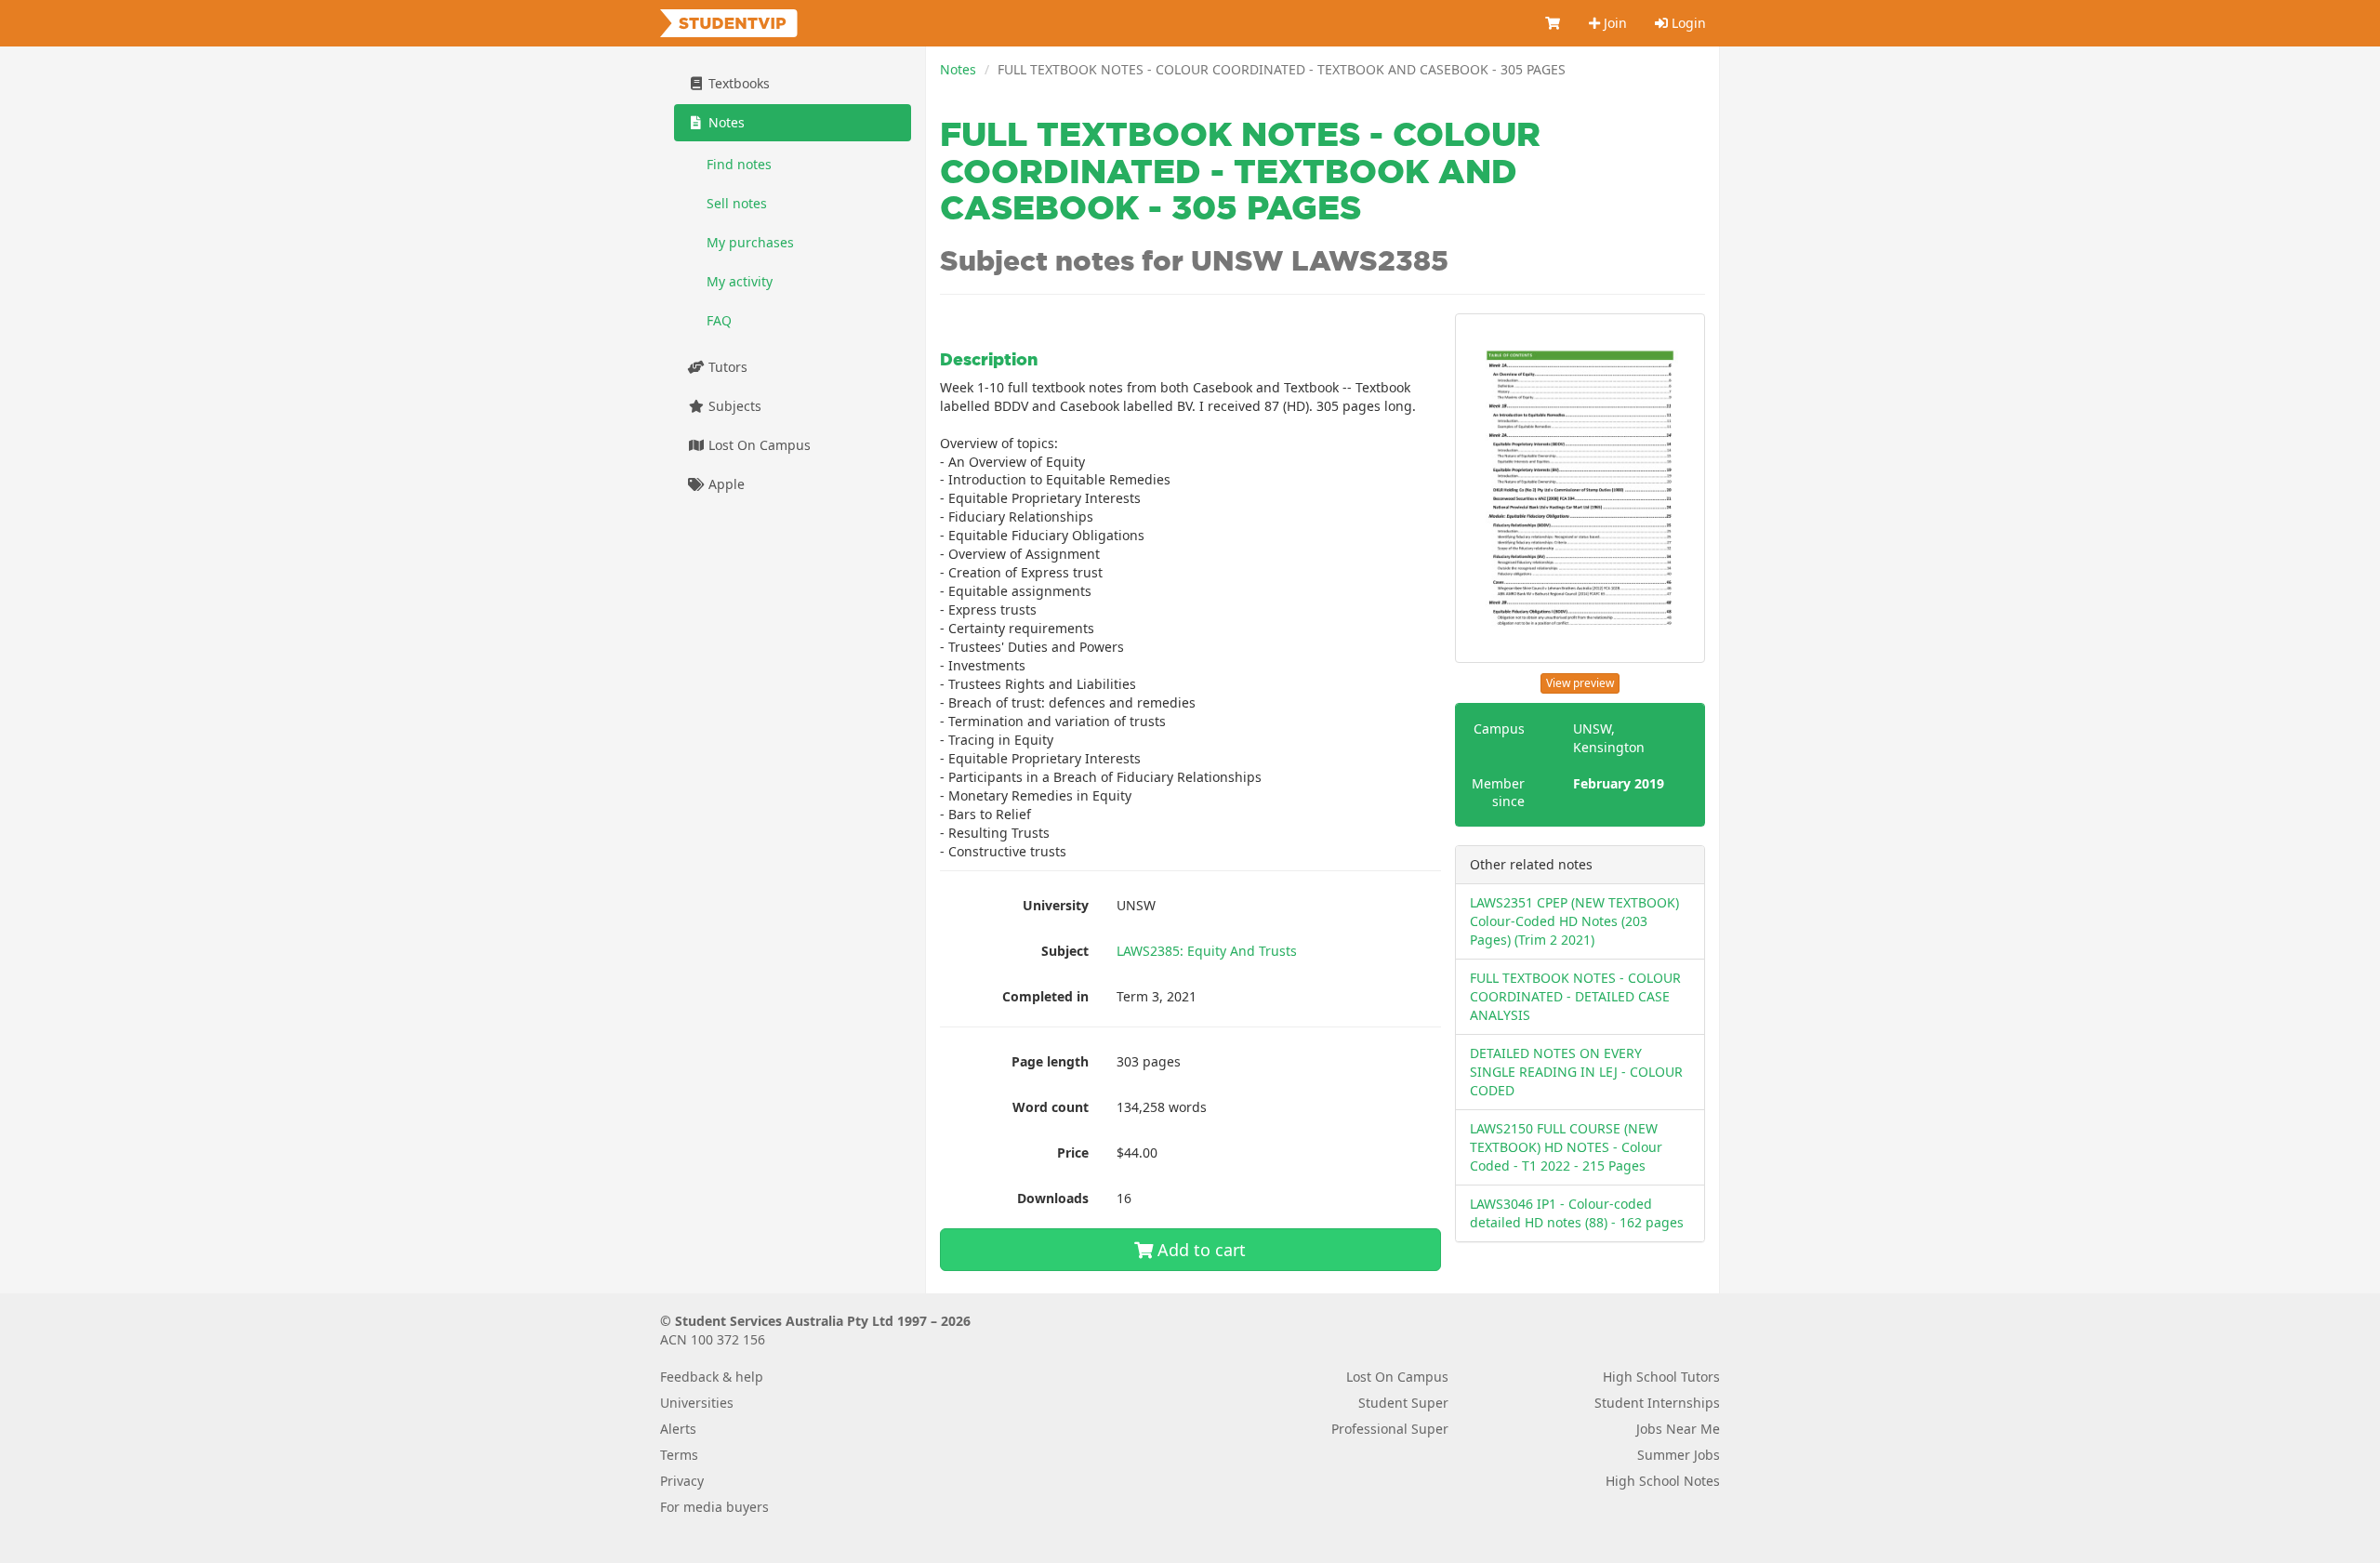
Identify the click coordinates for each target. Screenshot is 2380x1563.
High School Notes (1663, 1481)
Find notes (739, 164)
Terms (679, 1455)
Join (1613, 23)
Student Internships (1657, 1403)
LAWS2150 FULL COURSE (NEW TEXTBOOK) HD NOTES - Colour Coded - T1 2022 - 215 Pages (1566, 1147)
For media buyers (714, 1507)
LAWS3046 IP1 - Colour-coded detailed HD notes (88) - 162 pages (1577, 1213)
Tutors (726, 367)
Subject (1065, 951)
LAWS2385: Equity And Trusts (1207, 951)
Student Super (1403, 1403)
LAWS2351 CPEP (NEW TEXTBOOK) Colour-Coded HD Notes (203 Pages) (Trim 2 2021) (1574, 921)
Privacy (682, 1481)
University (1056, 905)
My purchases (750, 242)
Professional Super (1390, 1429)
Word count (1051, 1107)
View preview (1580, 683)
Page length (1050, 1061)
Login (1687, 23)
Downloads (1053, 1198)
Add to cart (1199, 1250)
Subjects (733, 406)
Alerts (678, 1429)
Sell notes (737, 203)
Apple (725, 484)
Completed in (1045, 996)
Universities (697, 1403)
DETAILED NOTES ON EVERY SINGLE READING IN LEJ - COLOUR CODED (1576, 1072)
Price (1073, 1152)
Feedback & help (712, 1377)
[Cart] (1554, 23)
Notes (958, 69)
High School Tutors (1661, 1377)
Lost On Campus (758, 445)
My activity (740, 281)
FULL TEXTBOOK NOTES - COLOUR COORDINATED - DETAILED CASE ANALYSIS (1575, 996)
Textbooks (737, 83)
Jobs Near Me (1678, 1429)
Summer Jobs (1679, 1455)
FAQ (719, 320)
